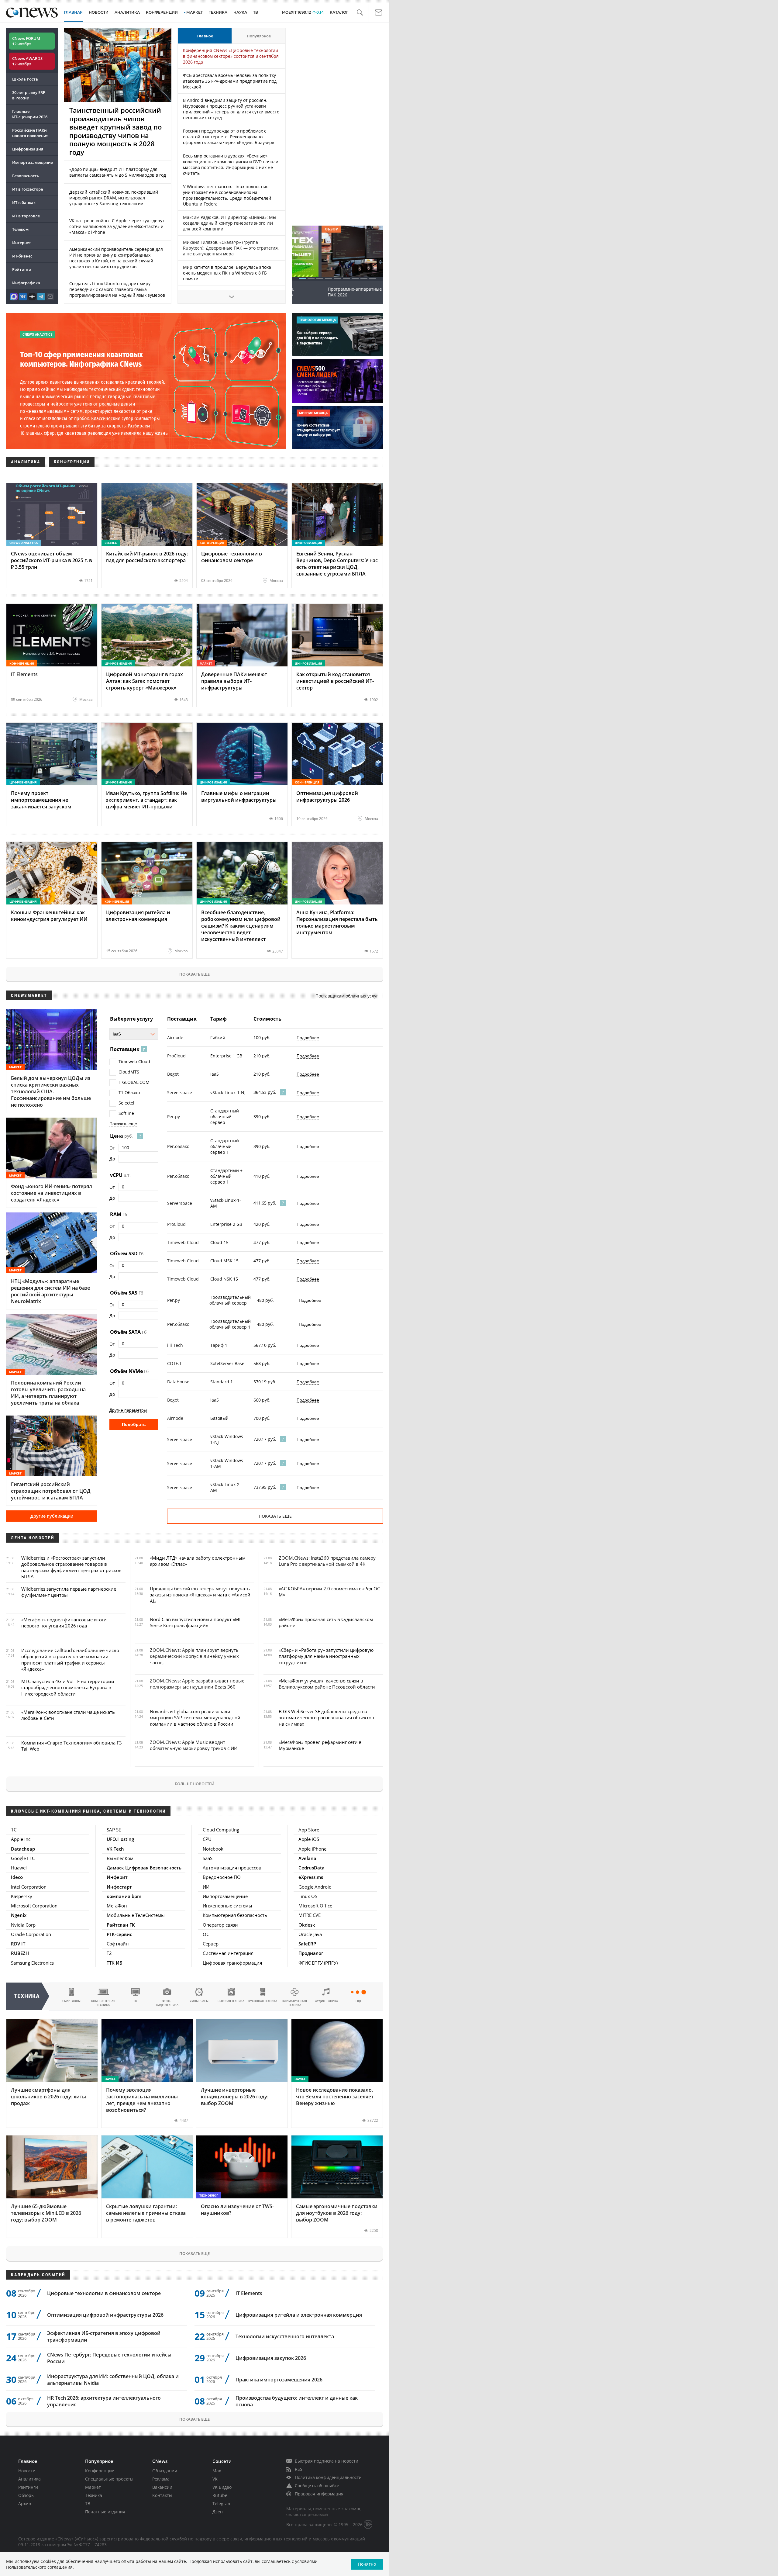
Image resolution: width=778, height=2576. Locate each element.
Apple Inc (21, 1839)
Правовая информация (319, 2494)
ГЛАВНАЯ (73, 12)
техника (27, 1996)
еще (359, 2001)
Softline (126, 1113)
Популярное (259, 36)
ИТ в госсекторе (28, 189)
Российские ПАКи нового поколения (30, 133)
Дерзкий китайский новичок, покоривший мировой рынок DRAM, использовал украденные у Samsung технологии (114, 198)
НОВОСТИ (99, 12)
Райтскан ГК (121, 1925)
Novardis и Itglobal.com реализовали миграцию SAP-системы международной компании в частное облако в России (195, 1718)
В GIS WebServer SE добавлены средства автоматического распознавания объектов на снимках (326, 1718)
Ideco (17, 1877)
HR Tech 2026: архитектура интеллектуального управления (104, 2401)
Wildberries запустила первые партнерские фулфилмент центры (69, 1592)
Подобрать (134, 1424)
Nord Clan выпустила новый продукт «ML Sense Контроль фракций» (196, 1622)
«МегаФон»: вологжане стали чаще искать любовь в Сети (68, 1715)
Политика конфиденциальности (328, 2477)
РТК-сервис (119, 1934)
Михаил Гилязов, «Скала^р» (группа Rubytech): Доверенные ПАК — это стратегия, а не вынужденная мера (231, 248)
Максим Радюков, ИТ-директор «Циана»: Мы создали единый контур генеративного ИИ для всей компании (230, 223)
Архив (25, 2503)
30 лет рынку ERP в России (29, 95)
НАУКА (240, 12)
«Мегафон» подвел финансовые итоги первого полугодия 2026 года (64, 1623)
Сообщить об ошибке (317, 2486)
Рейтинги (22, 269)
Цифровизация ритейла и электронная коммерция (299, 2315)
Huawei (19, 1868)
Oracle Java (310, 1934)
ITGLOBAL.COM (134, 1082)
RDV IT (18, 1944)
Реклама (161, 2479)
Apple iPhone (312, 1849)
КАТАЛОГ (339, 12)
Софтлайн (118, 1944)
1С (14, 1830)
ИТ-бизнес (22, 256)
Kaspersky (22, 1896)
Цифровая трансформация (232, 1963)
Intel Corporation (29, 1887)
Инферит (117, 1877)
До (112, 1159)
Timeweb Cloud (134, 1062)
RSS (299, 2469)
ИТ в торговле (26, 216)
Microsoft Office (315, 1906)
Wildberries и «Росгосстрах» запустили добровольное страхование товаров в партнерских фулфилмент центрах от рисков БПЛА (71, 1567)
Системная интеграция (228, 1953)
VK (215, 2479)
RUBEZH (20, 1953)
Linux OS (308, 1896)
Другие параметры (128, 1410)
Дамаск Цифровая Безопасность (144, 1868)
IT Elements (249, 2293)
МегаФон (117, 1906)
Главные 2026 (30, 114)
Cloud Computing (221, 1830)
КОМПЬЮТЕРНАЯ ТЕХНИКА (103, 2003)
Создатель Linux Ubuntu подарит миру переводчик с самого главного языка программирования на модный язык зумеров (117, 289)
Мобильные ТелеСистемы (136, 1915)
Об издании (165, 2471)
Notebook (213, 1849)
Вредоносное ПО (222, 1877)
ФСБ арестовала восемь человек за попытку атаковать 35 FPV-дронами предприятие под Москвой (230, 81)
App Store (309, 1830)
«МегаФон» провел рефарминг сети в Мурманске (320, 1745)
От (112, 1148)
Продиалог (311, 1953)
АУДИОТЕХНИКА (327, 2001)
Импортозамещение (33, 162)
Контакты (162, 2495)
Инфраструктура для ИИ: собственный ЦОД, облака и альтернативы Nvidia (113, 2380)
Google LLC (23, 1858)
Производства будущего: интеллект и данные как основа (297, 2401)
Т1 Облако (129, 1093)
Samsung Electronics (32, 1963)
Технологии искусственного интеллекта (285, 2336)
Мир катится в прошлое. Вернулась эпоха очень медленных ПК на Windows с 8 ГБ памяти (227, 273)
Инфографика (26, 283)
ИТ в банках (24, 202)
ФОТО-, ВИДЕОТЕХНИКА (167, 2003)
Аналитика (127, 12)
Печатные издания (105, 2512)
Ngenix (19, 1915)
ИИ (206, 1887)
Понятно (367, 2564)
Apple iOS (309, 1839)
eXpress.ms (311, 1877)
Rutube (220, 2495)
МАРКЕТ (194, 12)
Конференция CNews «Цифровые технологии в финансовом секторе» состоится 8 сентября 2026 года (231, 56)
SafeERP (307, 1944)
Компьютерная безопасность (235, 1915)
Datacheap (23, 1849)
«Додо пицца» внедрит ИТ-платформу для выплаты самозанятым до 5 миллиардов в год (118, 172)
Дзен (218, 2512)
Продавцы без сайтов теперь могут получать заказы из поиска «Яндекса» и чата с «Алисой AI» (200, 1595)
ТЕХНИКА (218, 12)
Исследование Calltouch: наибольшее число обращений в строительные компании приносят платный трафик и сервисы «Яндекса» (70, 1660)
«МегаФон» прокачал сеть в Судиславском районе (326, 1622)
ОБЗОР (301, 229)
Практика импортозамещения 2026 (279, 2380)
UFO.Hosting (120, 1839)
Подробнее (308, 1038)
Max (217, 2471)
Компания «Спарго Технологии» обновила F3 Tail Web (72, 1746)
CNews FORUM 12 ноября (26, 41)
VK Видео (222, 2487)
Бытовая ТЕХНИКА (231, 2001)
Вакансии (162, 2487)
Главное (205, 36)
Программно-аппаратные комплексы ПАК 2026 (337, 292)
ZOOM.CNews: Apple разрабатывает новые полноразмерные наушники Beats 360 (197, 1684)
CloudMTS (129, 1072)
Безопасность (26, 176)
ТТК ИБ (114, 1963)
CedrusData (312, 1868)
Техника (94, 2495)
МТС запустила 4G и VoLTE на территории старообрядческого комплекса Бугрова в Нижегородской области (68, 1687)
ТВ (256, 12)
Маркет (93, 2487)
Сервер (211, 1944)
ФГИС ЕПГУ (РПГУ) (318, 1963)
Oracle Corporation (31, 1934)
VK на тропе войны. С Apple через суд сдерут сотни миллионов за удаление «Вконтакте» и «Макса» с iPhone (117, 226)
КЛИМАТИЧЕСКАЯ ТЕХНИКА (295, 2003)
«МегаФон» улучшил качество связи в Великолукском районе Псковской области (327, 1684)
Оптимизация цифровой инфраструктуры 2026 (105, 2315)
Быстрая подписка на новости (327, 2461)
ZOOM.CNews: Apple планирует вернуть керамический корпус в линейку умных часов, (194, 1656)
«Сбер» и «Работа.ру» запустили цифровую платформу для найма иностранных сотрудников (326, 1656)
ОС (206, 1934)
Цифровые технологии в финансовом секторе (104, 2293)
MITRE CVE (310, 1915)
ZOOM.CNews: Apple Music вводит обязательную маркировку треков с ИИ (194, 1745)
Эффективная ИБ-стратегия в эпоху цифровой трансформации (104, 2336)
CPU (207, 1839)
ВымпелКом (120, 1858)
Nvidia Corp (23, 1925)
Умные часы (199, 2001)
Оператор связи (220, 1925)
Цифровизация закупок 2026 (271, 2358)
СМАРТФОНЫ (71, 2001)
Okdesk (307, 1925)
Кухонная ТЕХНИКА (263, 2001)
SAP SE (114, 1830)
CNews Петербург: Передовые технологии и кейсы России (109, 2358)
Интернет (22, 243)
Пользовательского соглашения (39, 2567)
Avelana (307, 1858)
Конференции (100, 2471)
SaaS (208, 1858)
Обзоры (26, 2495)
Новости (27, 2471)
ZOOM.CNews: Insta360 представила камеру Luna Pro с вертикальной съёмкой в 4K (327, 1561)
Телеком (20, 229)
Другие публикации (52, 1516)
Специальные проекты (109, 2479)
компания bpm (124, 1896)
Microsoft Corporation (34, 1906)
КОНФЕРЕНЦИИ (162, 12)
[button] (360, 13)
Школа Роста (25, 79)
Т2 (109, 1953)
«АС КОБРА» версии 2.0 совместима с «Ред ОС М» (329, 1592)
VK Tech (115, 1849)
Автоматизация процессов (232, 1868)
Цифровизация (28, 149)
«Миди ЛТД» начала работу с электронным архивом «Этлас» (198, 1561)
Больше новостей (194, 1784)
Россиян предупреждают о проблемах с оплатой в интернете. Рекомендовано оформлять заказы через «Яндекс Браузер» (229, 137)
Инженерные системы (227, 1906)
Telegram (222, 2503)
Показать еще (194, 974)
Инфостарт (119, 1887)
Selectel (126, 1103)
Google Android (315, 1887)
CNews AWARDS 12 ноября (27, 61)
